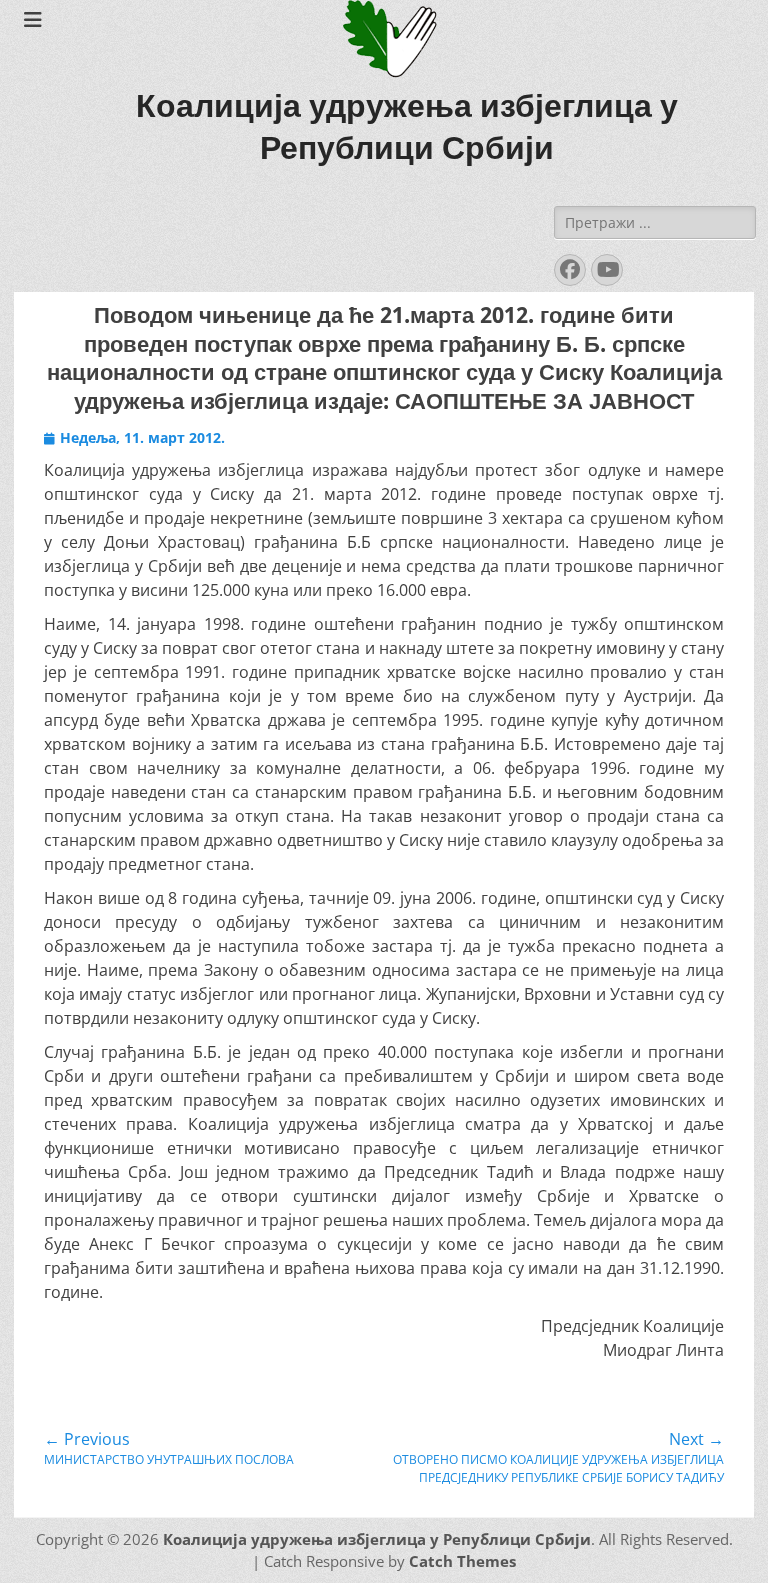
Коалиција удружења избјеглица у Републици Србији (377, 1539)
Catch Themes (462, 1561)
